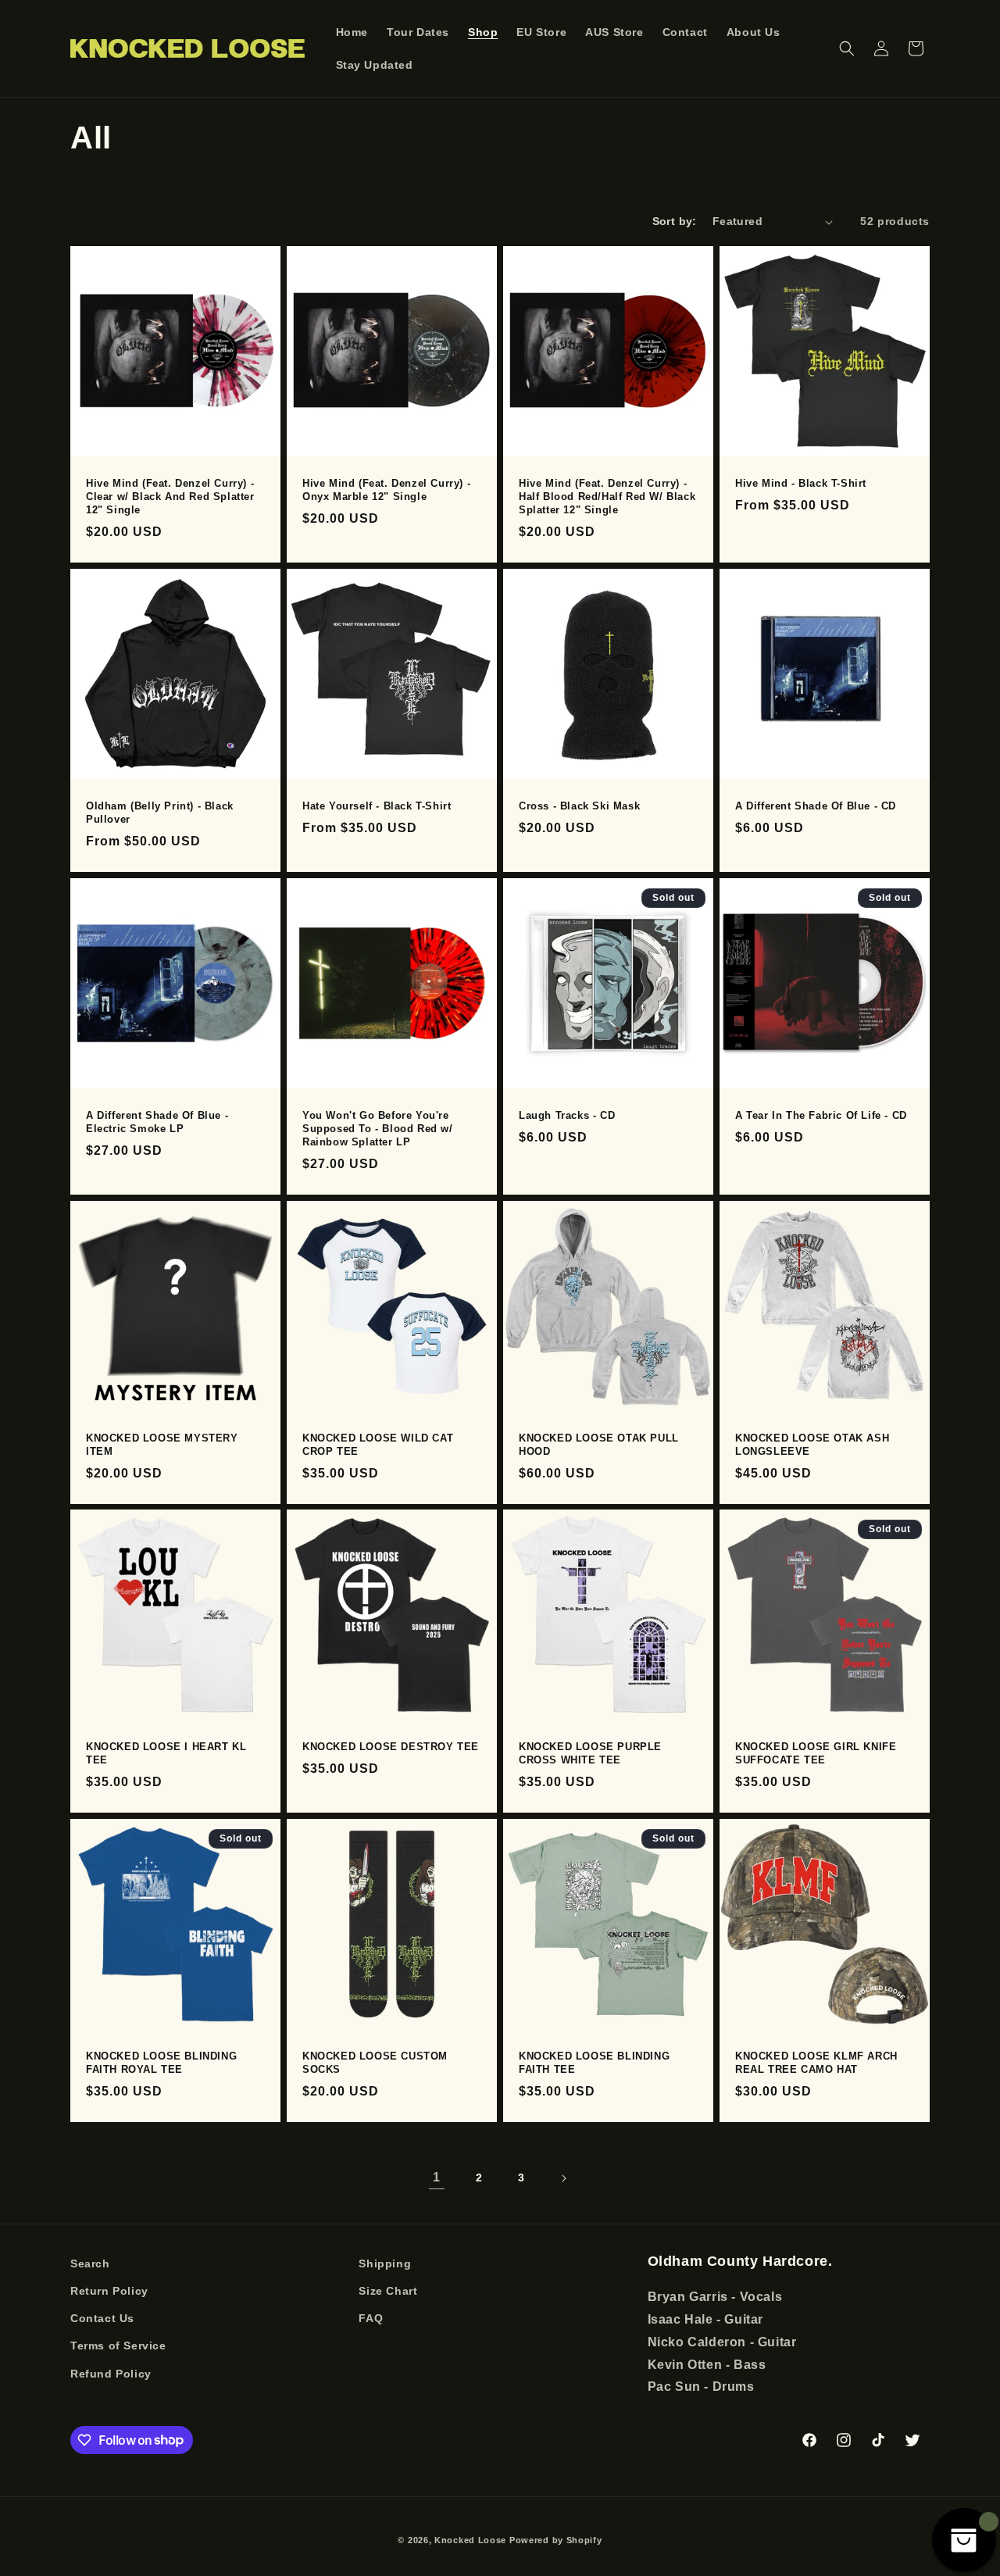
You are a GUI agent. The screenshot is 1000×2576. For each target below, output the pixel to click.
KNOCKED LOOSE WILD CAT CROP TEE (378, 1445)
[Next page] (563, 2178)
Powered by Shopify (556, 2540)
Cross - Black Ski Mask (579, 806)
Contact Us (102, 2319)
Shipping (385, 2263)
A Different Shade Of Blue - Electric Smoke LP (157, 1122)
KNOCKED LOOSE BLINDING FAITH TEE (594, 2063)
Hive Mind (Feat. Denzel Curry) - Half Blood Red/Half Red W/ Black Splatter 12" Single (607, 497)
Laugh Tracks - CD (567, 1115)
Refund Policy (111, 2374)
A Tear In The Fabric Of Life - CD (821, 1115)
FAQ (371, 2319)
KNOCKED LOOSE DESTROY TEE (391, 1747)
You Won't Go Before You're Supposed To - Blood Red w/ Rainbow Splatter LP (378, 1129)
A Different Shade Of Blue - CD (816, 806)
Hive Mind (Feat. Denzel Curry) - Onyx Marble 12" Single (386, 490)
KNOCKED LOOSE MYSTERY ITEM (162, 1445)
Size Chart (388, 2291)
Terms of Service (118, 2346)
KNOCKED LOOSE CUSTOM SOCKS (375, 2063)
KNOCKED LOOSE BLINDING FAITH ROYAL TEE (161, 2063)
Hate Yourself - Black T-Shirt (377, 806)
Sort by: (675, 221)
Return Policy (109, 2291)
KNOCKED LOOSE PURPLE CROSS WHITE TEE (590, 1753)
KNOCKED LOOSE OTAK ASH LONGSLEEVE (812, 1445)
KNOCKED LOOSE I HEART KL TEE (166, 1753)
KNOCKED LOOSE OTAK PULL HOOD (599, 1445)
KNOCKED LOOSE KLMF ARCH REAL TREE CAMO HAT (816, 2063)
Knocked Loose (470, 2540)
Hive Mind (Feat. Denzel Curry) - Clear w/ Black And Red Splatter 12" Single (170, 497)
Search (90, 2263)
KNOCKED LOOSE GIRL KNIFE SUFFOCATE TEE (816, 1753)
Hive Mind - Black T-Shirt (801, 483)
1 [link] (437, 2177)
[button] (847, 48)
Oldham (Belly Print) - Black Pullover (160, 813)
